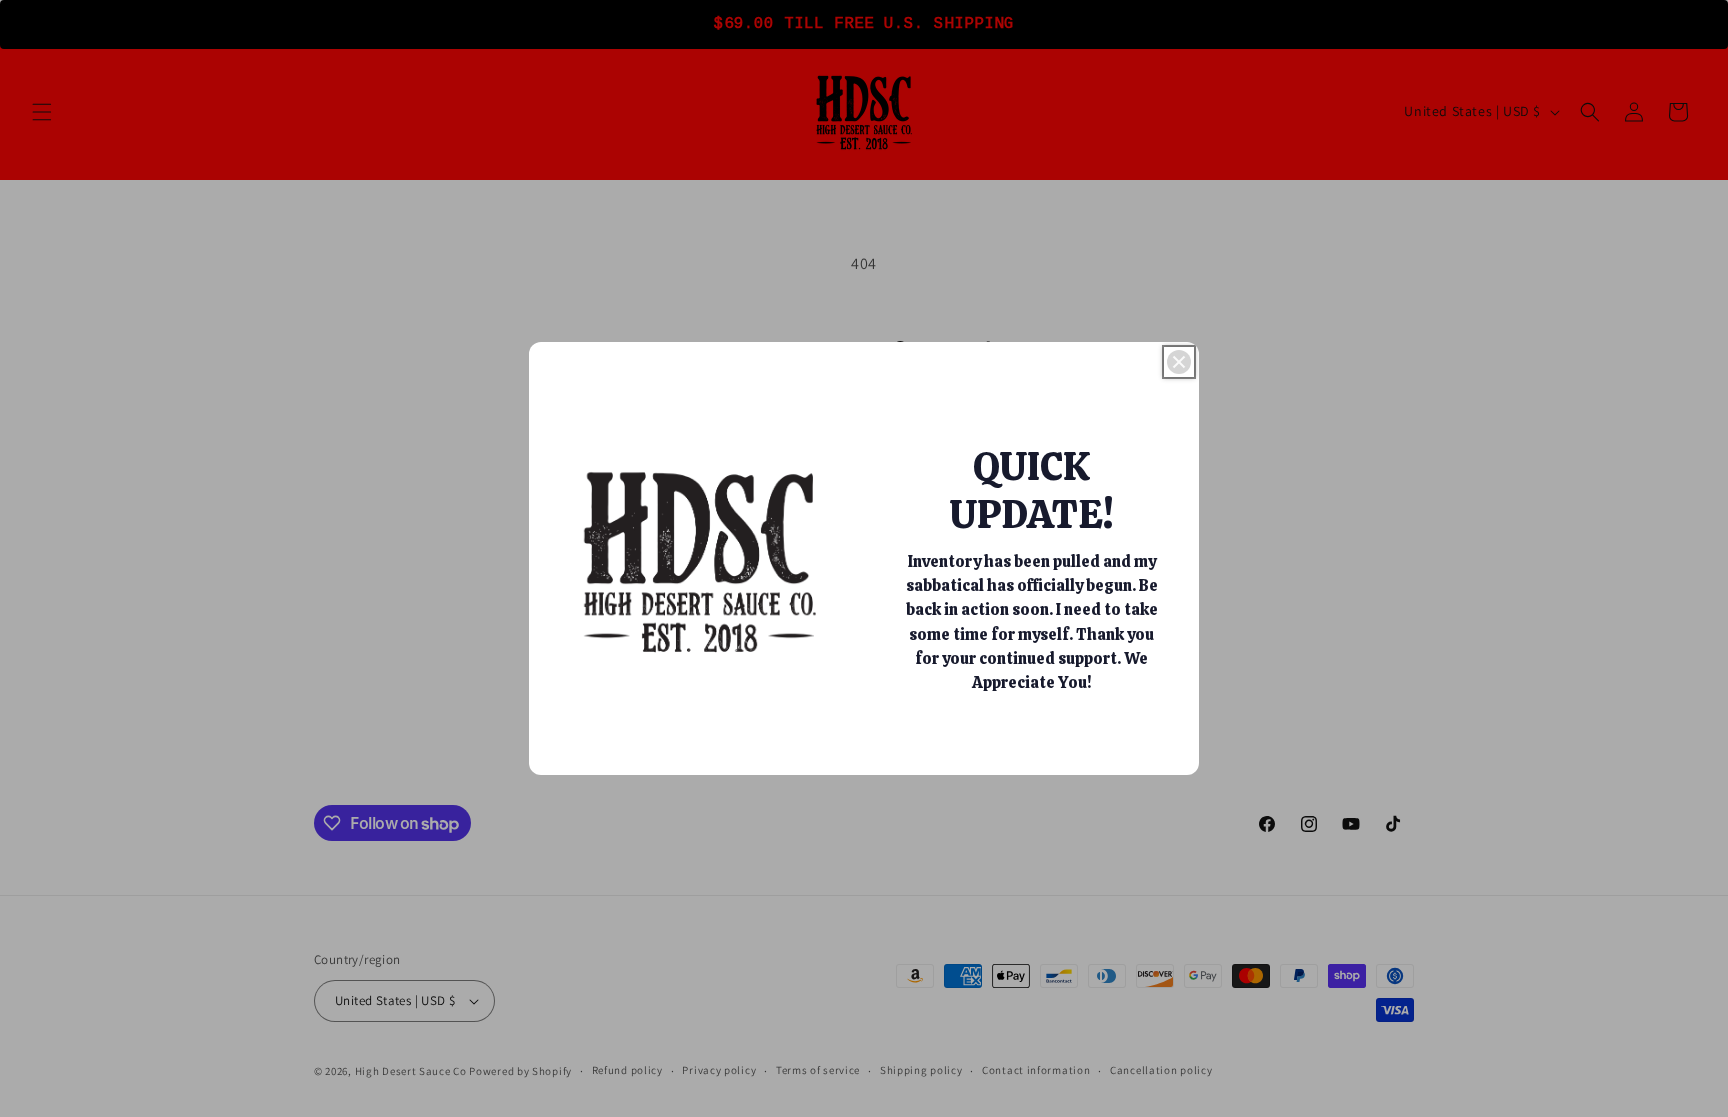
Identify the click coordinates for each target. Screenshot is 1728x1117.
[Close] (1179, 362)
